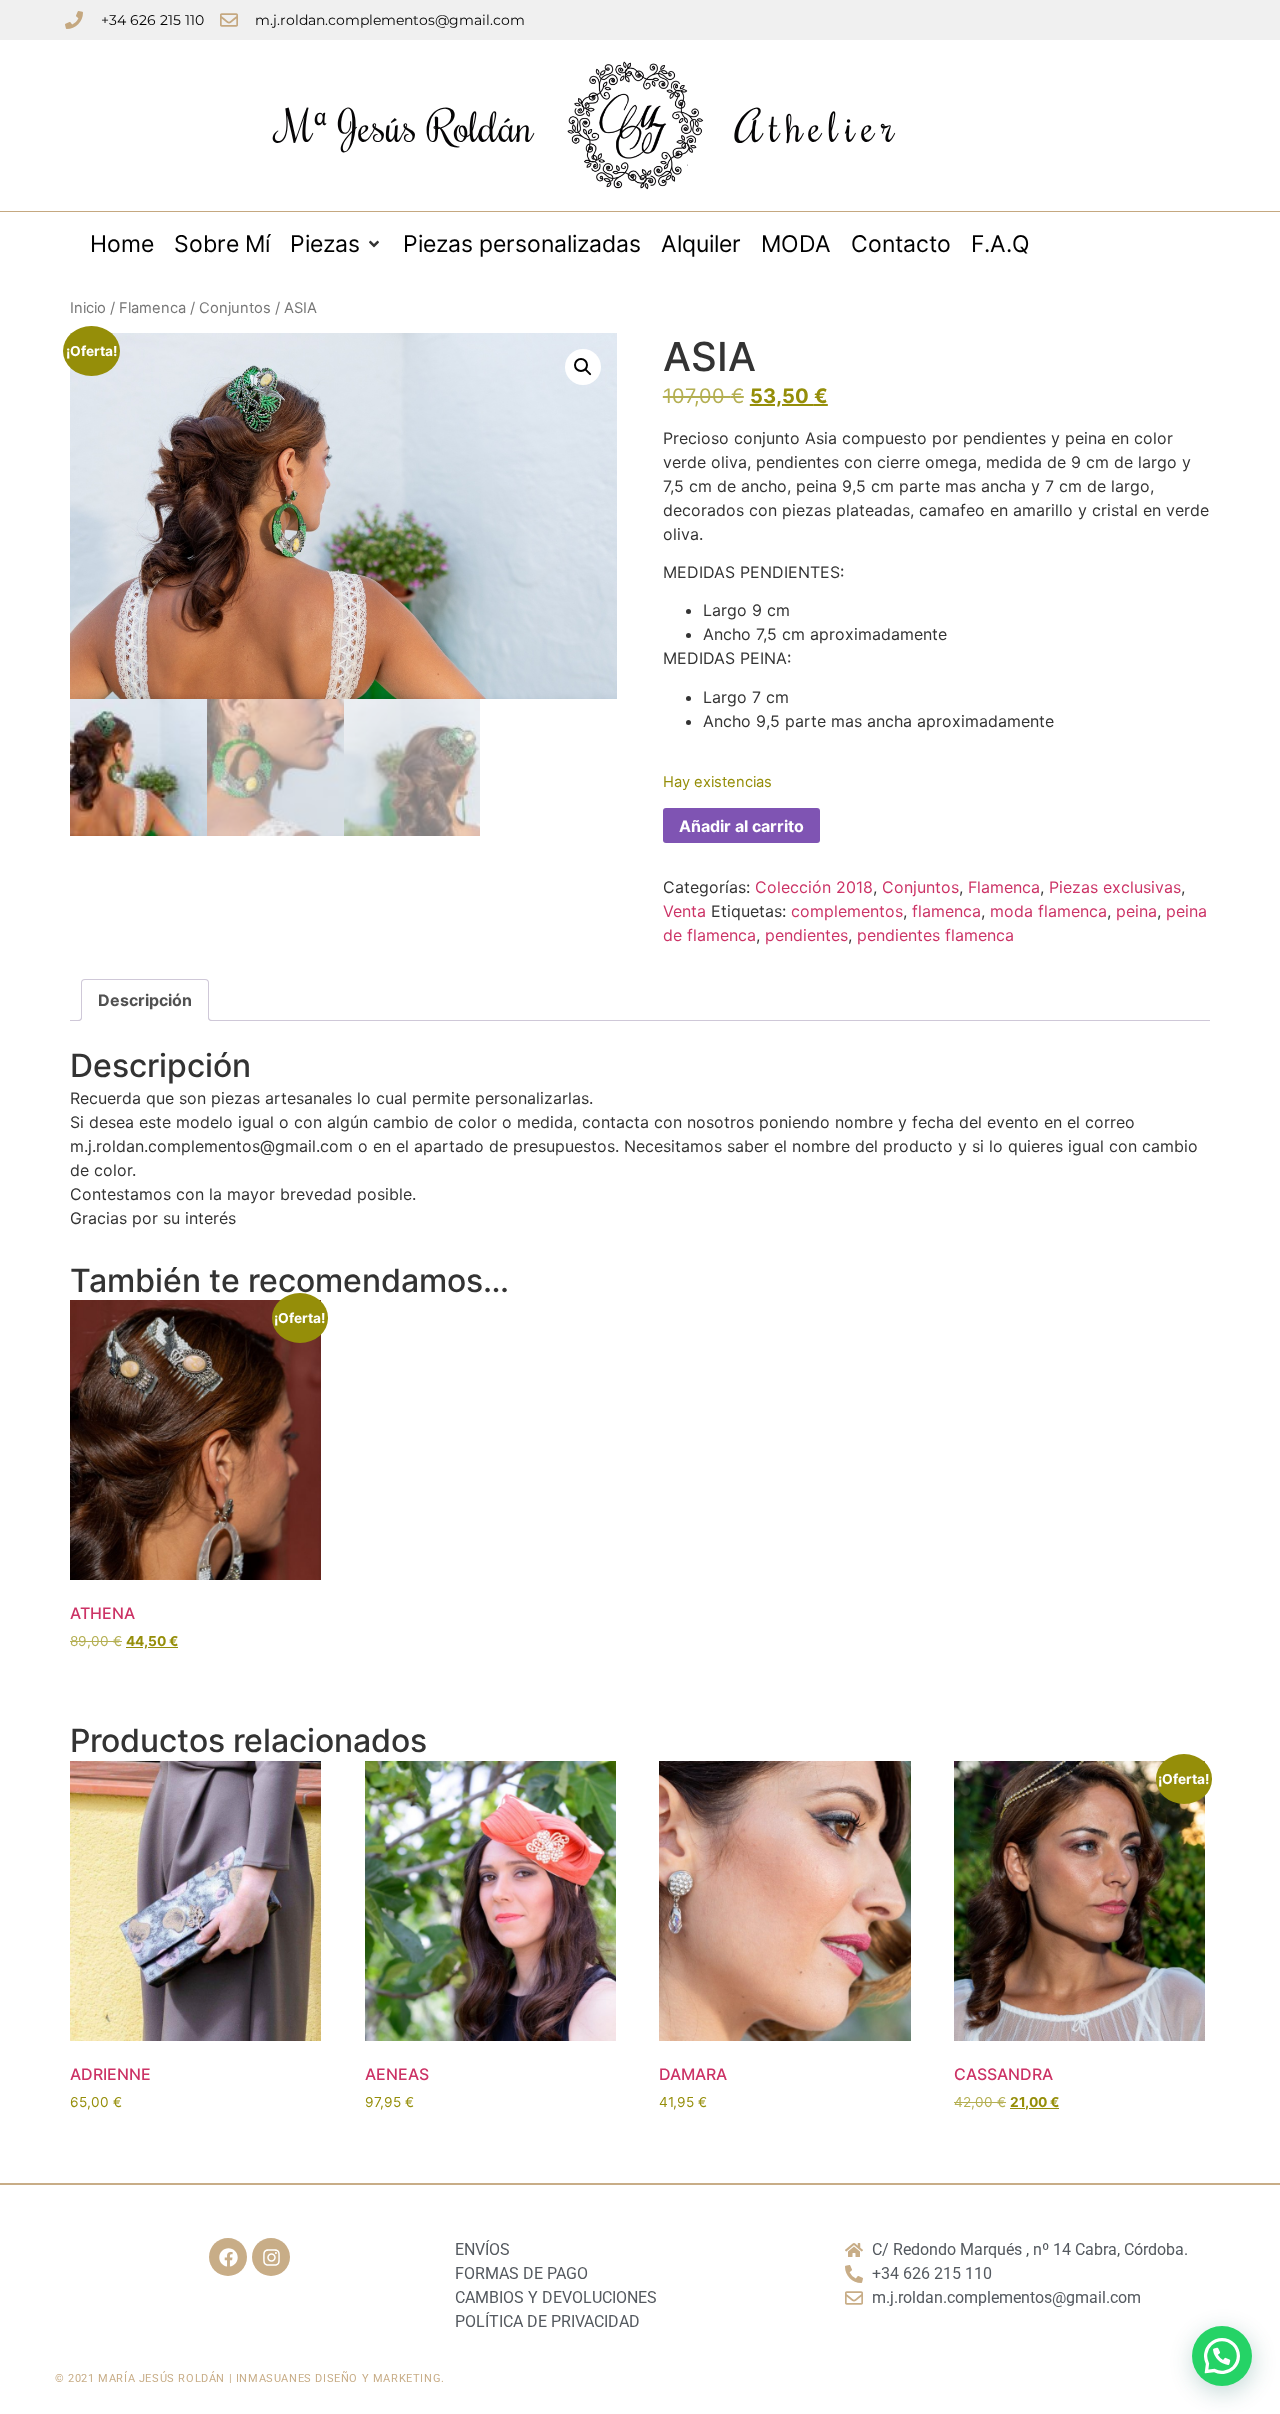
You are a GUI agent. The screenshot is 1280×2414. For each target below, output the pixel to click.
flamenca (946, 911)
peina (1136, 911)
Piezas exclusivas (1115, 887)
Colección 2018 (814, 887)
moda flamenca (1048, 911)
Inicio (88, 308)
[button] (583, 367)
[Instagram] (271, 2257)
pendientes (806, 935)
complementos (847, 911)
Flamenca (152, 308)
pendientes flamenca (935, 935)
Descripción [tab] (145, 1000)
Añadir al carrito (741, 826)
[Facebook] (228, 2257)
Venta (684, 911)
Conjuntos (235, 308)
